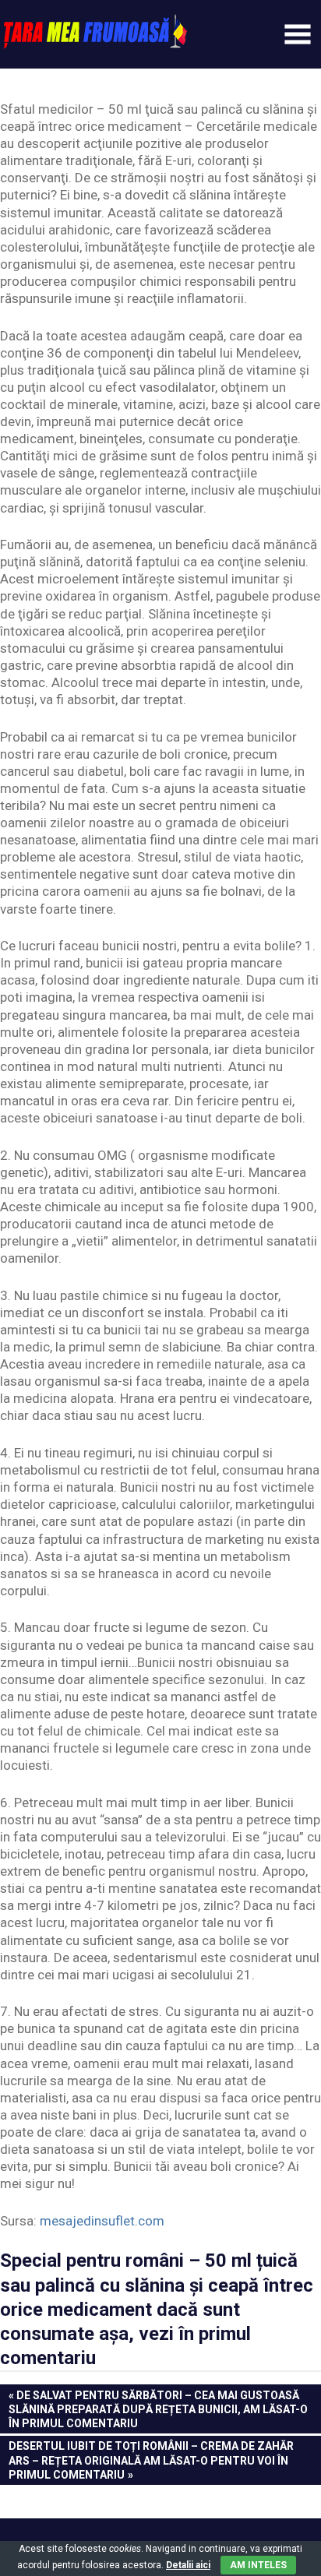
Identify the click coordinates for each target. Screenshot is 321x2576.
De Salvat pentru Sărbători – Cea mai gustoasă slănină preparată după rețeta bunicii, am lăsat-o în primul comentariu (158, 2409)
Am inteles (258, 2565)
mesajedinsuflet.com (102, 2221)
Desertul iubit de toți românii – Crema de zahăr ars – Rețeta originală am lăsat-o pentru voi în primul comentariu (151, 2460)
